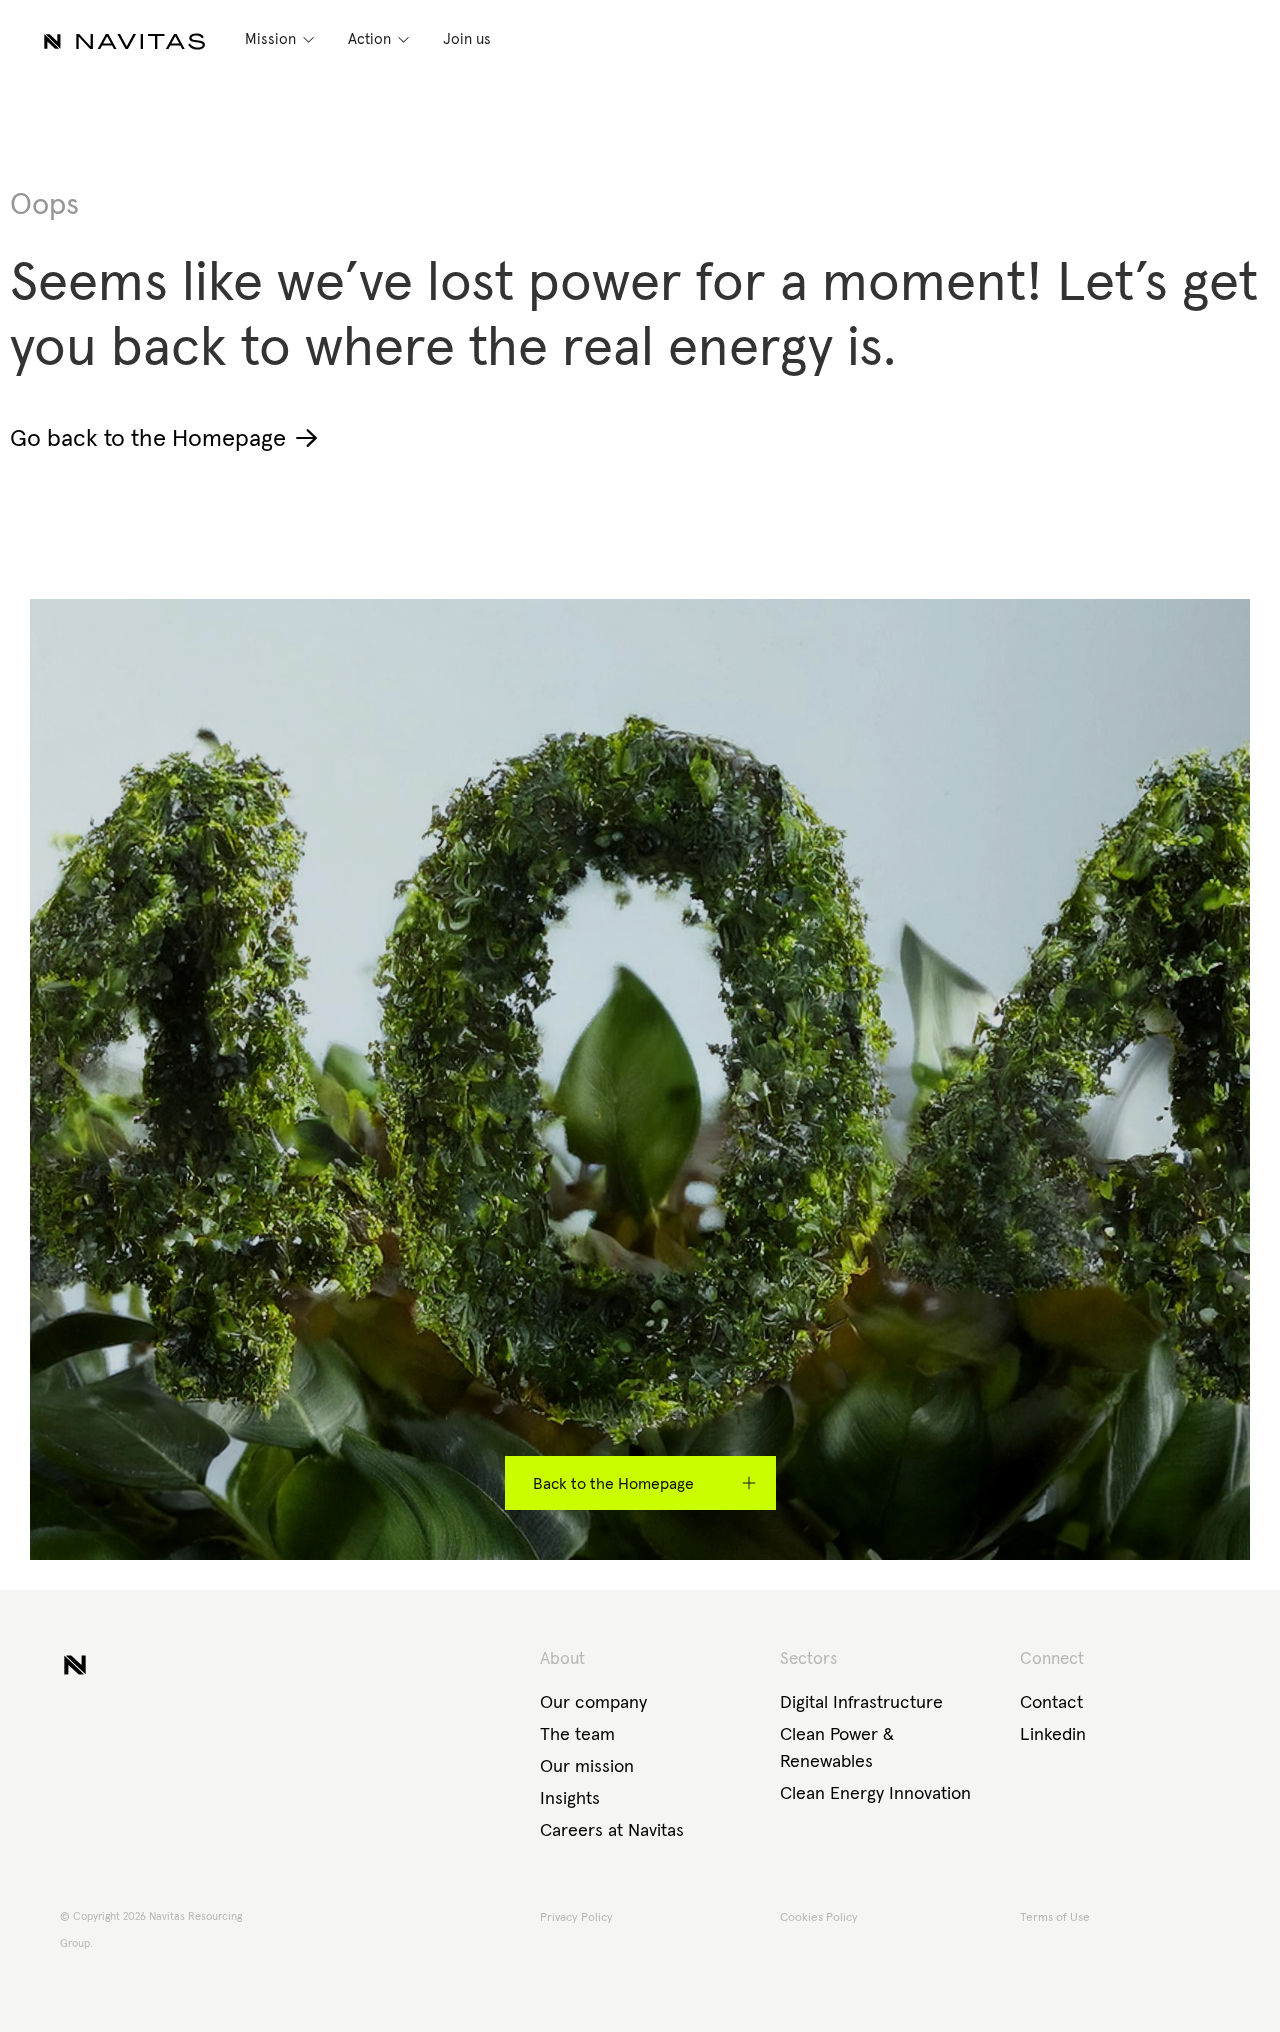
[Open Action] (403, 39)
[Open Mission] (308, 39)
